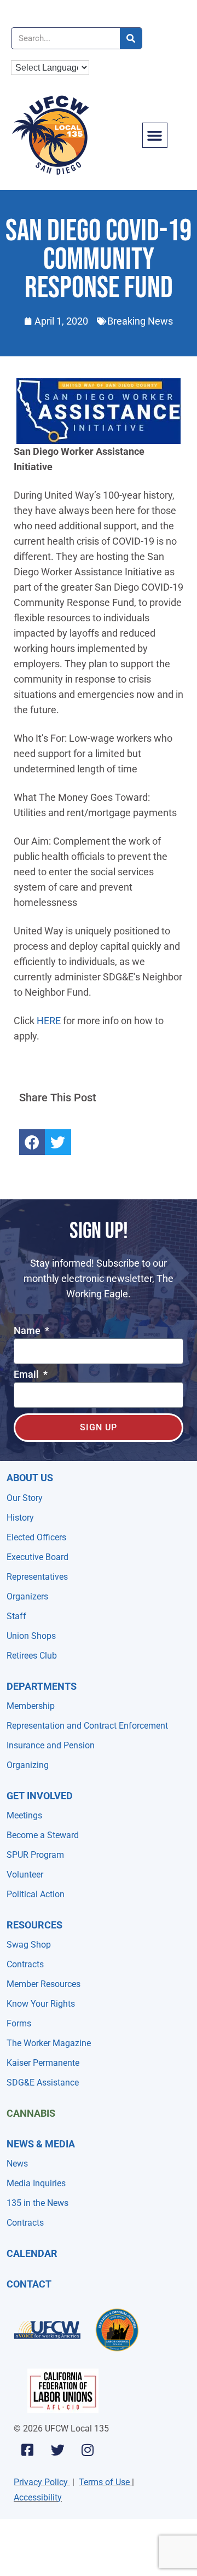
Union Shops (31, 1636)
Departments (42, 1686)
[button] (155, 135)
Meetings (24, 1815)
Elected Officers (36, 1537)
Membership (31, 1706)
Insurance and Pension (51, 1745)
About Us (30, 1478)
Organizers (27, 1596)
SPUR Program (35, 1855)
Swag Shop (29, 1945)
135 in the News (37, 2203)
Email (27, 1375)
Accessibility (38, 2497)
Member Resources (44, 1984)
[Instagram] (88, 2450)
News (17, 2164)
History (20, 1518)
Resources (34, 1925)
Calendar (32, 2253)
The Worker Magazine (49, 2043)
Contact (29, 2284)
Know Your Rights (41, 2004)
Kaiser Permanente (43, 2063)
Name (28, 1331)
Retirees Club (32, 1656)
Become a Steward (43, 1835)
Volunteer (25, 1875)
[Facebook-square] (27, 2450)
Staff (16, 1616)
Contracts (25, 1964)
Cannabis (31, 2113)
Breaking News (140, 321)
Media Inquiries (36, 2183)
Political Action (36, 1894)
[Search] (131, 38)
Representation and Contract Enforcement (87, 1726)
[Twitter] (57, 2450)
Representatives (37, 1577)
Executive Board (37, 1557)
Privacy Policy (41, 2482)
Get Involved (40, 1796)
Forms (19, 2023)
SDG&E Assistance (43, 2083)
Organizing (28, 1765)
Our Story (25, 1498)
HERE (49, 1021)
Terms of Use (104, 2482)
